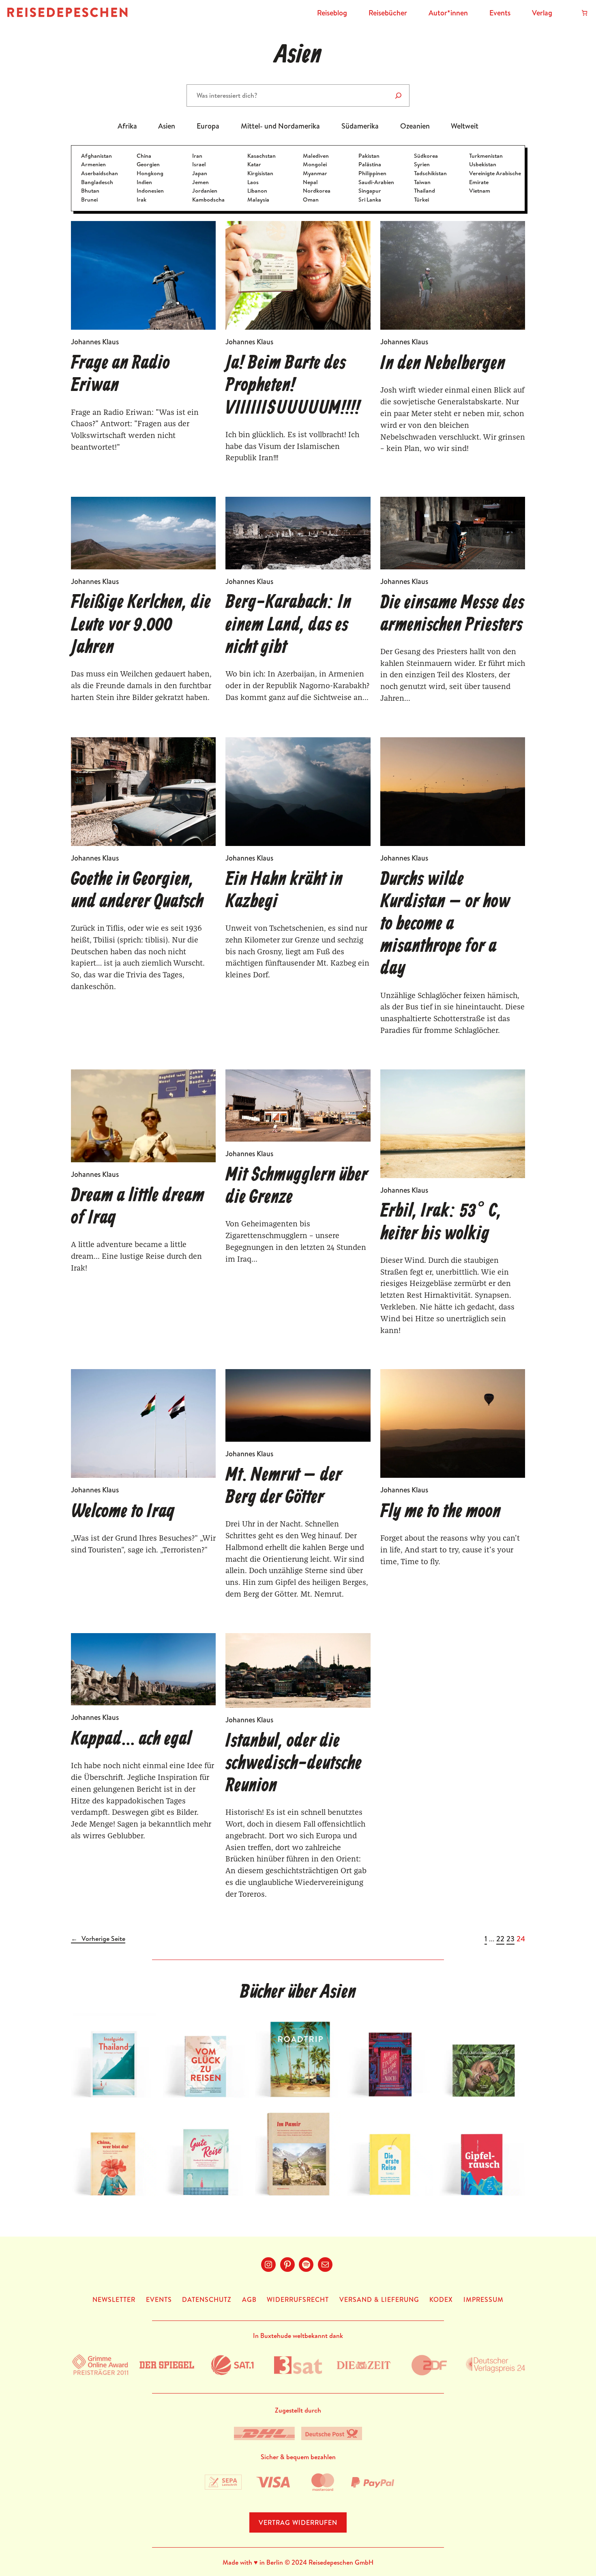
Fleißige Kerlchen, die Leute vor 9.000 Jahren (141, 625)
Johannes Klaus (95, 342)
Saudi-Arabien (376, 182)
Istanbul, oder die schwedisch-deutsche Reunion (294, 1764)
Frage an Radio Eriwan (120, 375)
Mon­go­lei (315, 164)
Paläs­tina (370, 164)
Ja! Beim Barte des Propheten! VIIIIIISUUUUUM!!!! (293, 386)
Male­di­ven (316, 156)
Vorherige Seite (98, 1939)
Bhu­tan (90, 191)
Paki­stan (369, 156)
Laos (253, 182)
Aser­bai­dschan (100, 173)
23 (510, 1939)
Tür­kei (421, 200)
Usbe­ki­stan (483, 164)
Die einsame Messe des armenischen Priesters (452, 614)
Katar (254, 164)
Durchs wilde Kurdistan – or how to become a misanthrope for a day (445, 925)
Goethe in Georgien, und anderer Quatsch (137, 891)
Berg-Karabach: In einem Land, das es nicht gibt (288, 625)
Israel (199, 164)
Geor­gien (148, 164)
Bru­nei (89, 200)
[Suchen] (398, 96)
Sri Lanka (370, 200)
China (144, 156)
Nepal (310, 182)
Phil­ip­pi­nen (372, 173)
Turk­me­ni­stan (486, 156)
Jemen (200, 182)
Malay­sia (258, 200)
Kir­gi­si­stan (260, 173)
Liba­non (257, 191)
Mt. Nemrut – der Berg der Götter (284, 1487)
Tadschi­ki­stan (430, 173)
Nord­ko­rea (317, 191)
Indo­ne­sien (150, 191)
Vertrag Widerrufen (298, 2522)
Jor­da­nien (205, 191)
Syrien (422, 164)
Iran (197, 156)
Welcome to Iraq (123, 1512)
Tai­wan (422, 182)
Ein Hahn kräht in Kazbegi (284, 891)
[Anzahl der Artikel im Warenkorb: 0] (584, 13)
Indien (144, 182)
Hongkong (150, 173)
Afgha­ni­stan (96, 156)
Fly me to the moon (441, 1512)
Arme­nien (93, 164)
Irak (141, 200)
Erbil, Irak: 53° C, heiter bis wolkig (441, 1223)
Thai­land (424, 191)
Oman (311, 200)
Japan (200, 173)
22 (500, 1939)
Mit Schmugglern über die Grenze (297, 1187)
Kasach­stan (262, 156)
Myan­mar (315, 173)
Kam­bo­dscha (208, 200)
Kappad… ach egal (131, 1740)
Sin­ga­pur (370, 191)
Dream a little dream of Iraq (138, 1207)
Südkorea (426, 156)
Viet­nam (480, 191)
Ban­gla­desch (97, 182)
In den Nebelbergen (443, 364)
